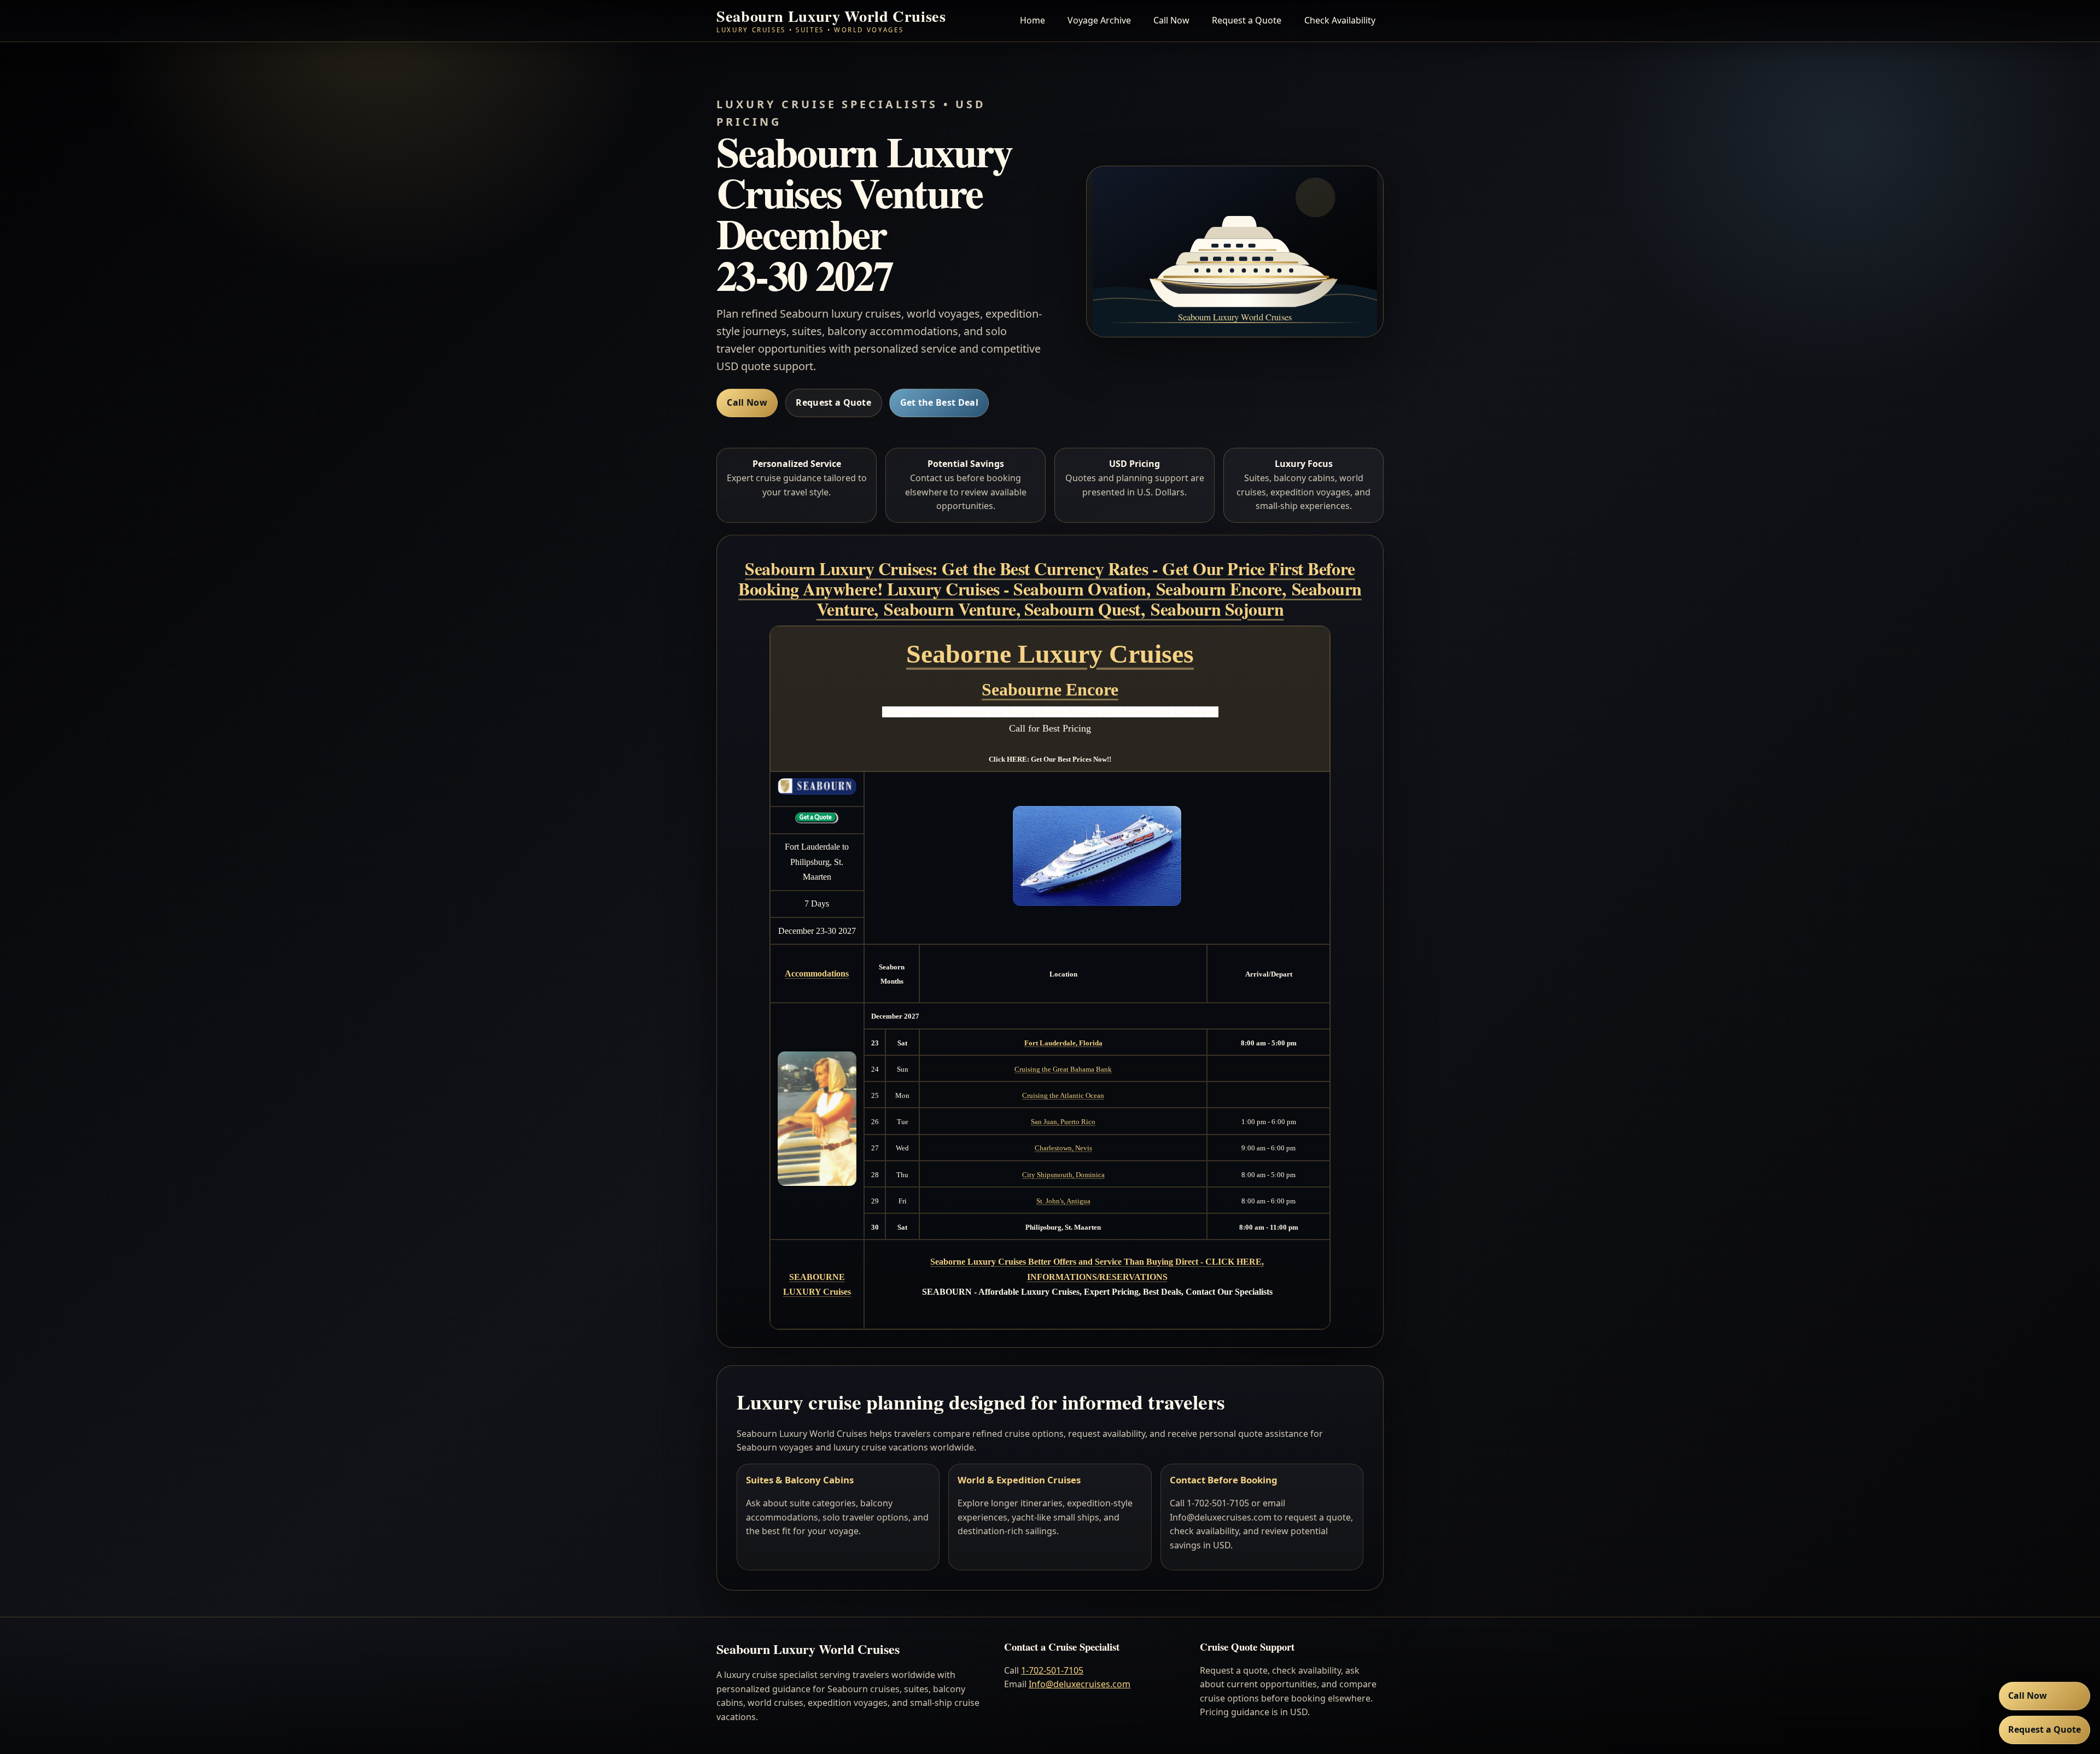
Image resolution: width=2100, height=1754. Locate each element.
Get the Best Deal (939, 402)
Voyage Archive (1099, 20)
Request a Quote (1247, 20)
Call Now (1171, 20)
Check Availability (1340, 20)
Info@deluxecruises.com (1080, 1684)
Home (1032, 20)
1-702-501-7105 (1052, 1670)
